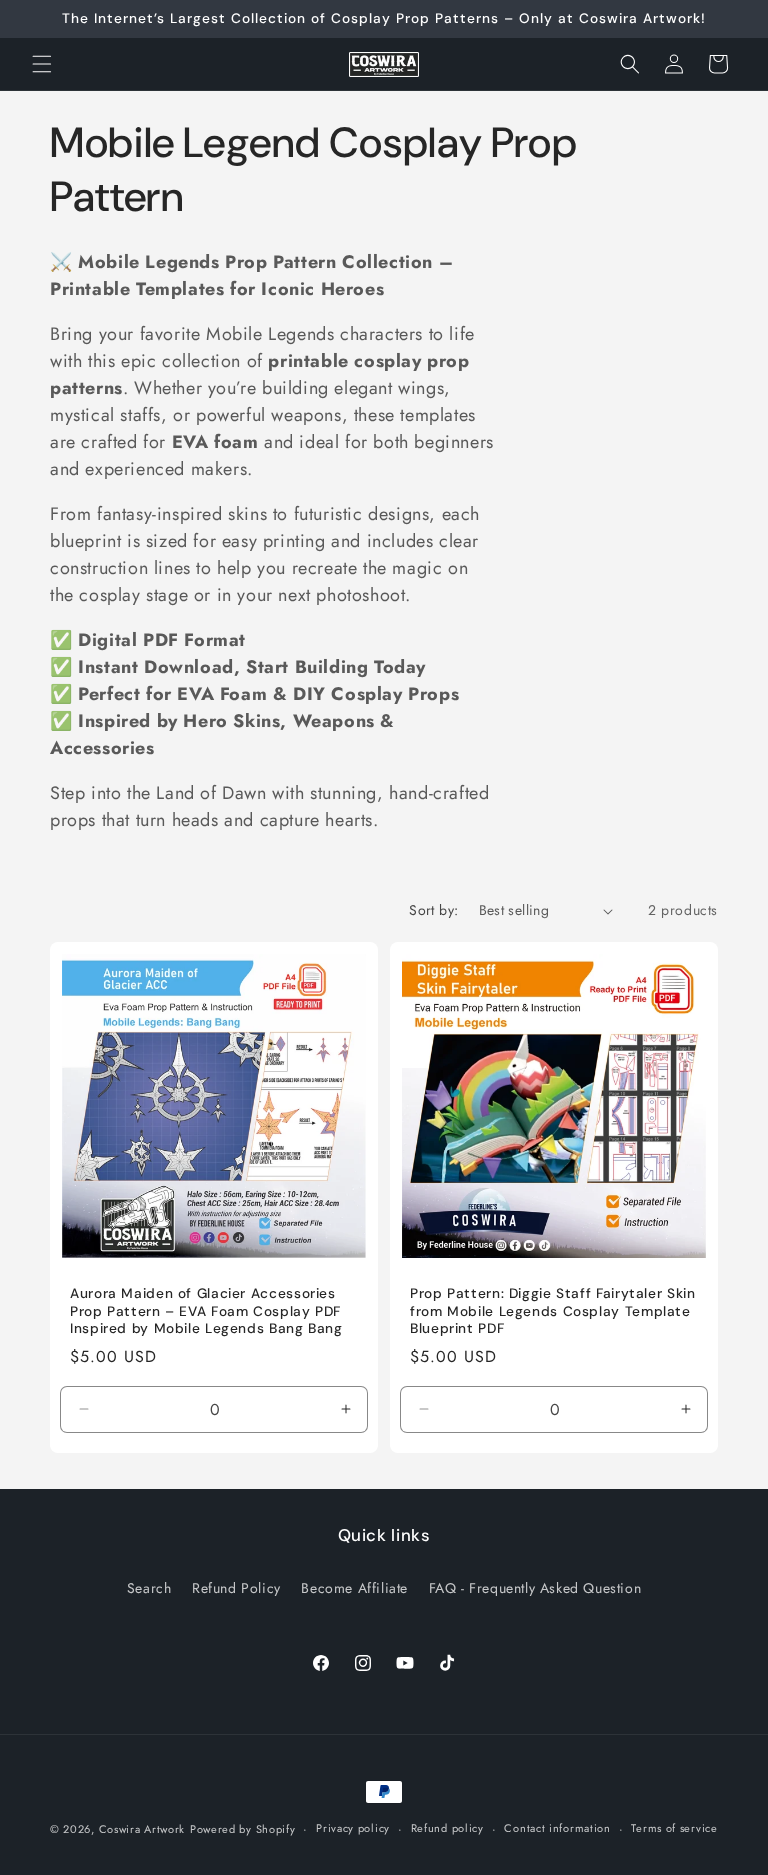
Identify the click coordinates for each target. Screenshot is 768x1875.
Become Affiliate (354, 1588)
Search (149, 1588)
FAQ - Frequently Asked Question (535, 1588)
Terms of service (674, 1828)
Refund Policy (236, 1588)
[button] (42, 64)
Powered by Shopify (243, 1829)
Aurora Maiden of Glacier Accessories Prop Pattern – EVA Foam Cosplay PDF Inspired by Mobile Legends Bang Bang (206, 1311)
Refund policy (447, 1828)
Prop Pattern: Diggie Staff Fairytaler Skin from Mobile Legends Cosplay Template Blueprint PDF (552, 1311)
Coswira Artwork (142, 1829)
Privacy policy (353, 1828)
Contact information (557, 1828)
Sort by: (433, 910)
